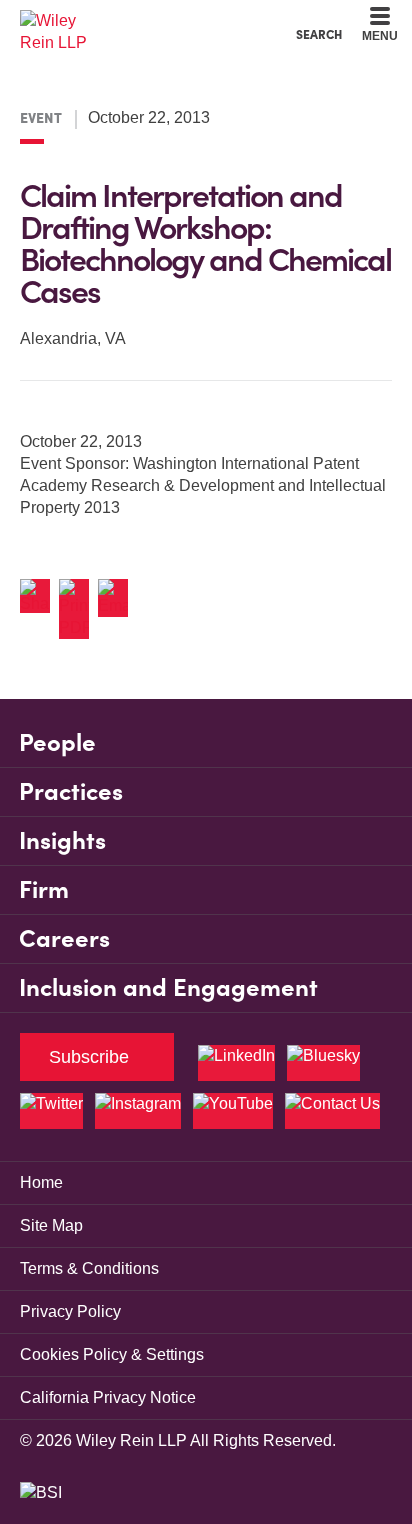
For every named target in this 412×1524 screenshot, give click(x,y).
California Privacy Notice (108, 1397)
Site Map (51, 1225)
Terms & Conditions (89, 1268)
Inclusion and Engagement (168, 987)
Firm (44, 889)
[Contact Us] (332, 1111)
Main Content (143, 20)
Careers (64, 938)
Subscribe (89, 1057)
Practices (71, 791)
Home (41, 1182)
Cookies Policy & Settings (112, 1354)
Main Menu (151, 20)
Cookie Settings (134, 20)
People (57, 742)
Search (319, 34)
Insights (62, 840)
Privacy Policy (70, 1311)
